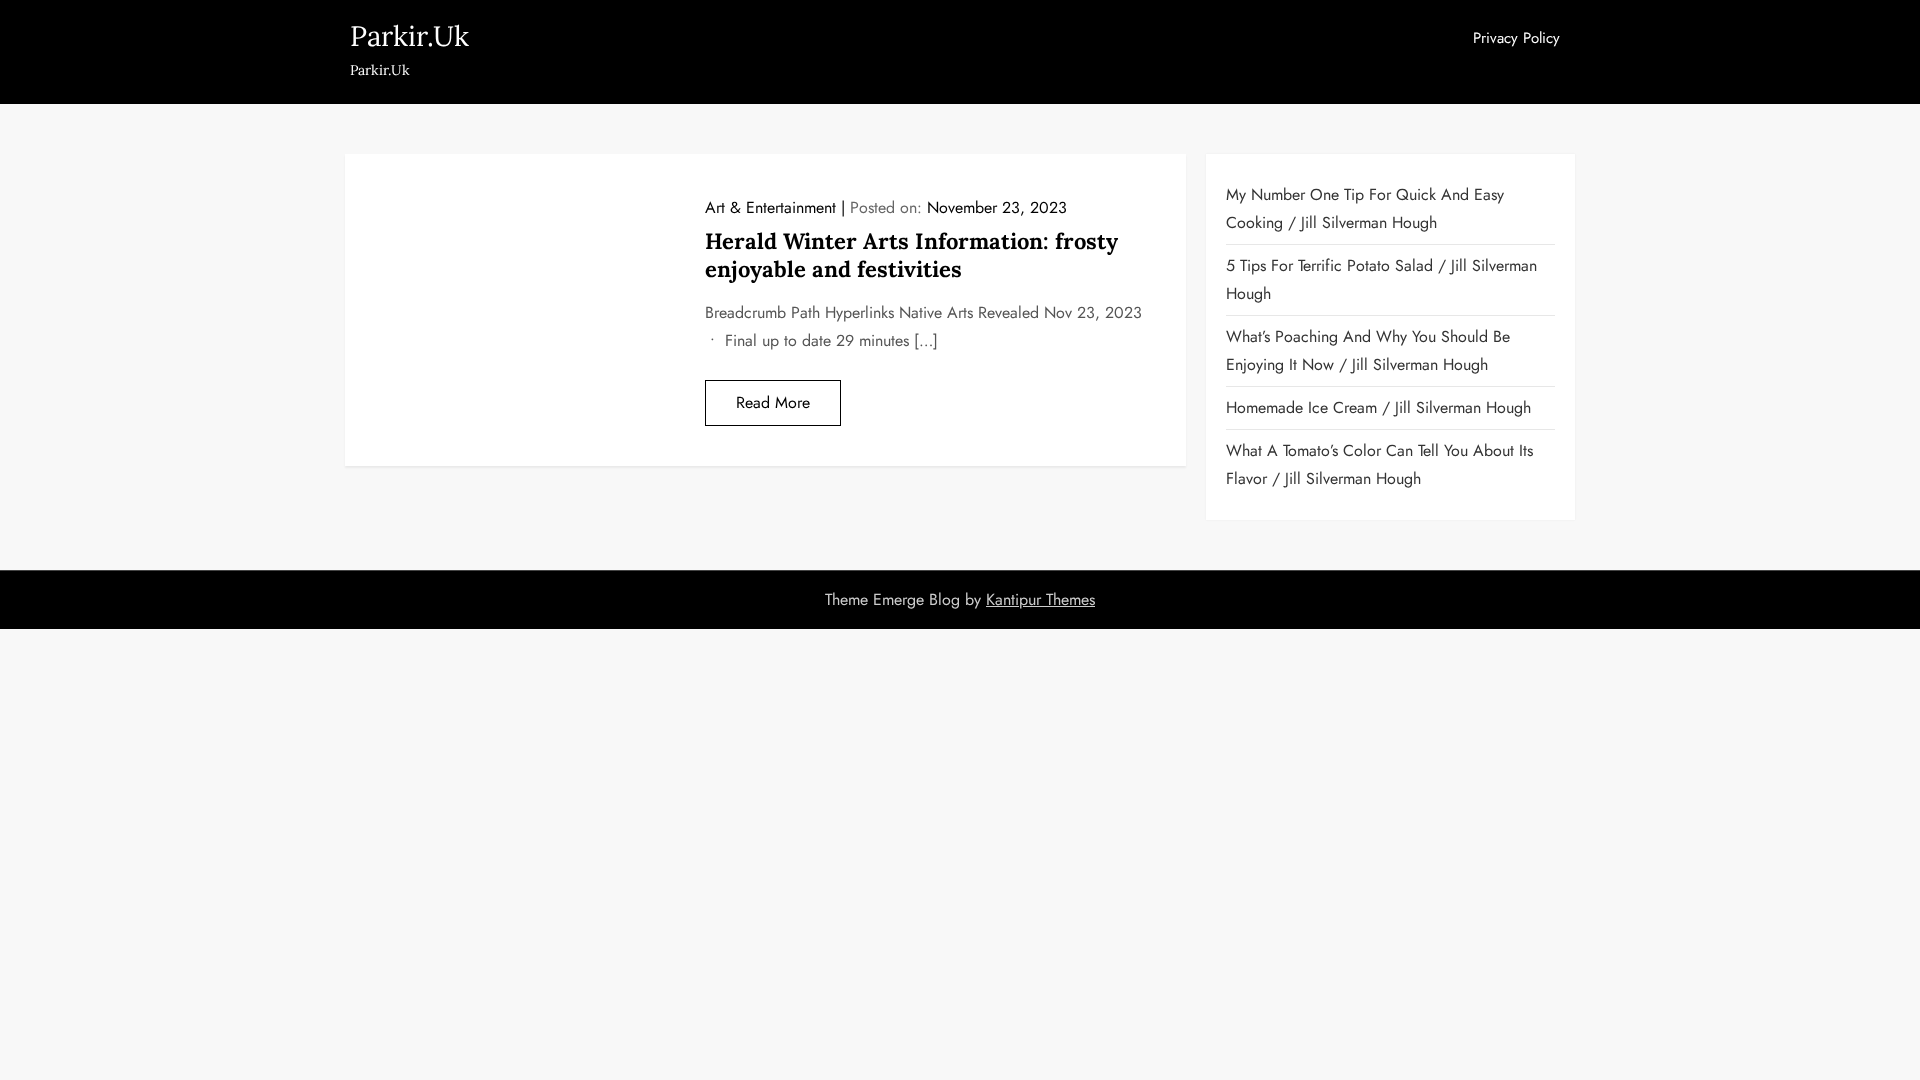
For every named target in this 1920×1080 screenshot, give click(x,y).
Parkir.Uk (409, 36)
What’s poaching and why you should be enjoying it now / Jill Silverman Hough (1368, 350)
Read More (773, 402)
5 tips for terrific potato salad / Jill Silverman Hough (1381, 279)
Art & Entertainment (770, 207)
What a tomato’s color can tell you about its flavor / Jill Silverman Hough (1379, 464)
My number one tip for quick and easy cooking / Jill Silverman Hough (1365, 208)
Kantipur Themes (1040, 599)
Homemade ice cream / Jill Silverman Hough (1378, 407)
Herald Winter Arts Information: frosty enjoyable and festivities (911, 255)
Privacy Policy (1516, 38)
